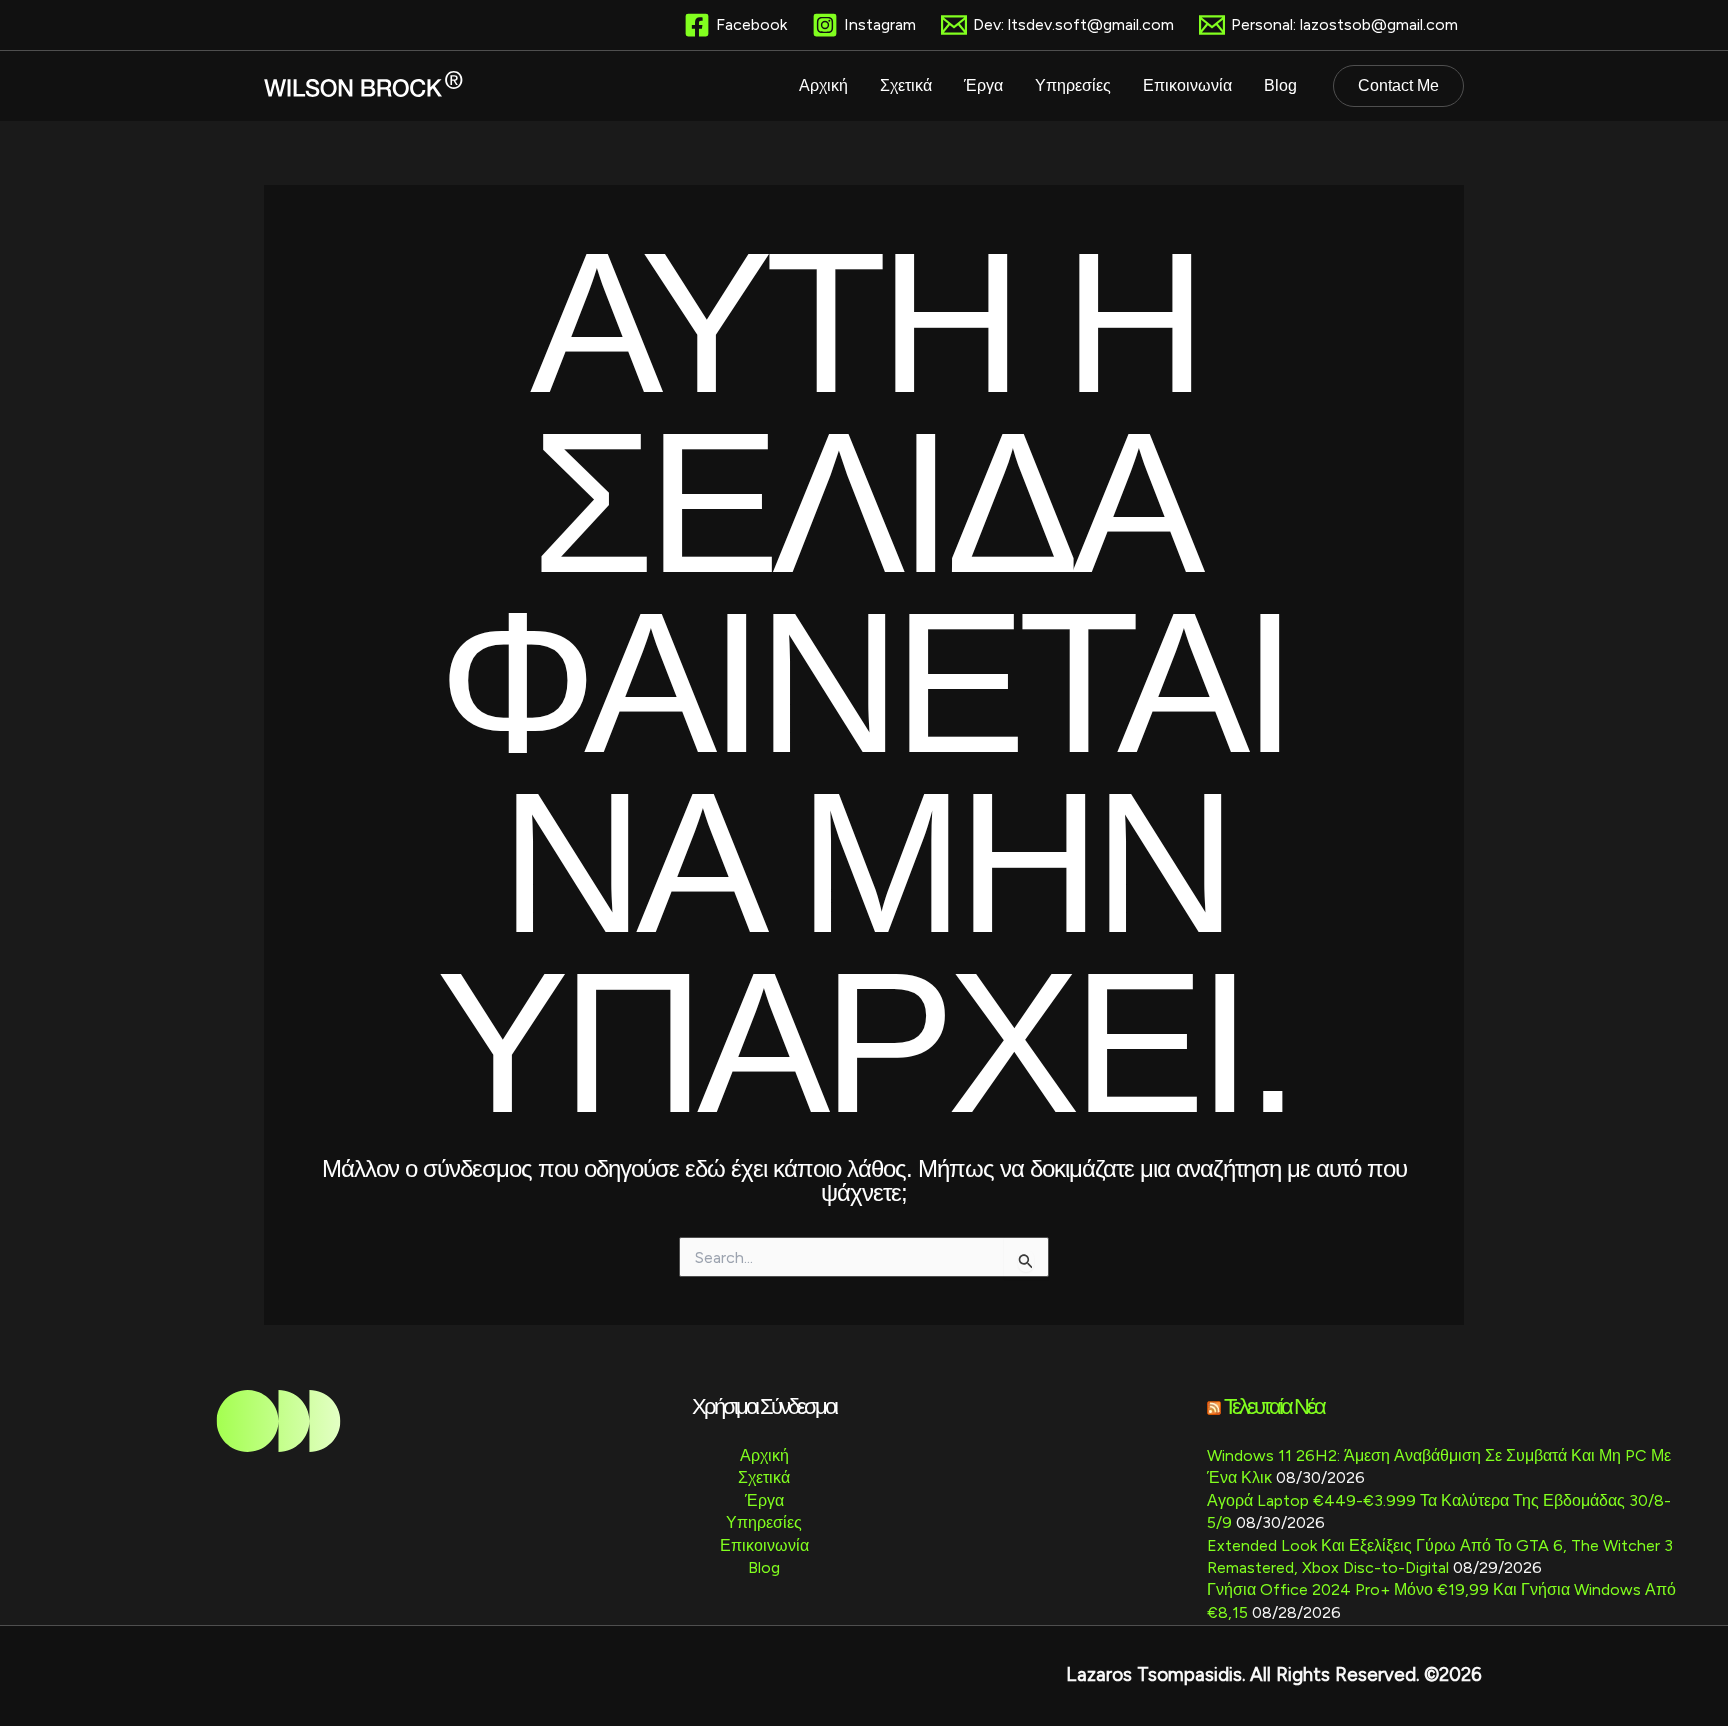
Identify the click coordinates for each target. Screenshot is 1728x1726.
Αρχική (764, 1455)
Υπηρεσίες (764, 1522)
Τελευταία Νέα (1274, 1406)
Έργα (764, 1500)
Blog (764, 1567)
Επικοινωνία (764, 1545)
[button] (1398, 86)
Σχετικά (764, 1477)
